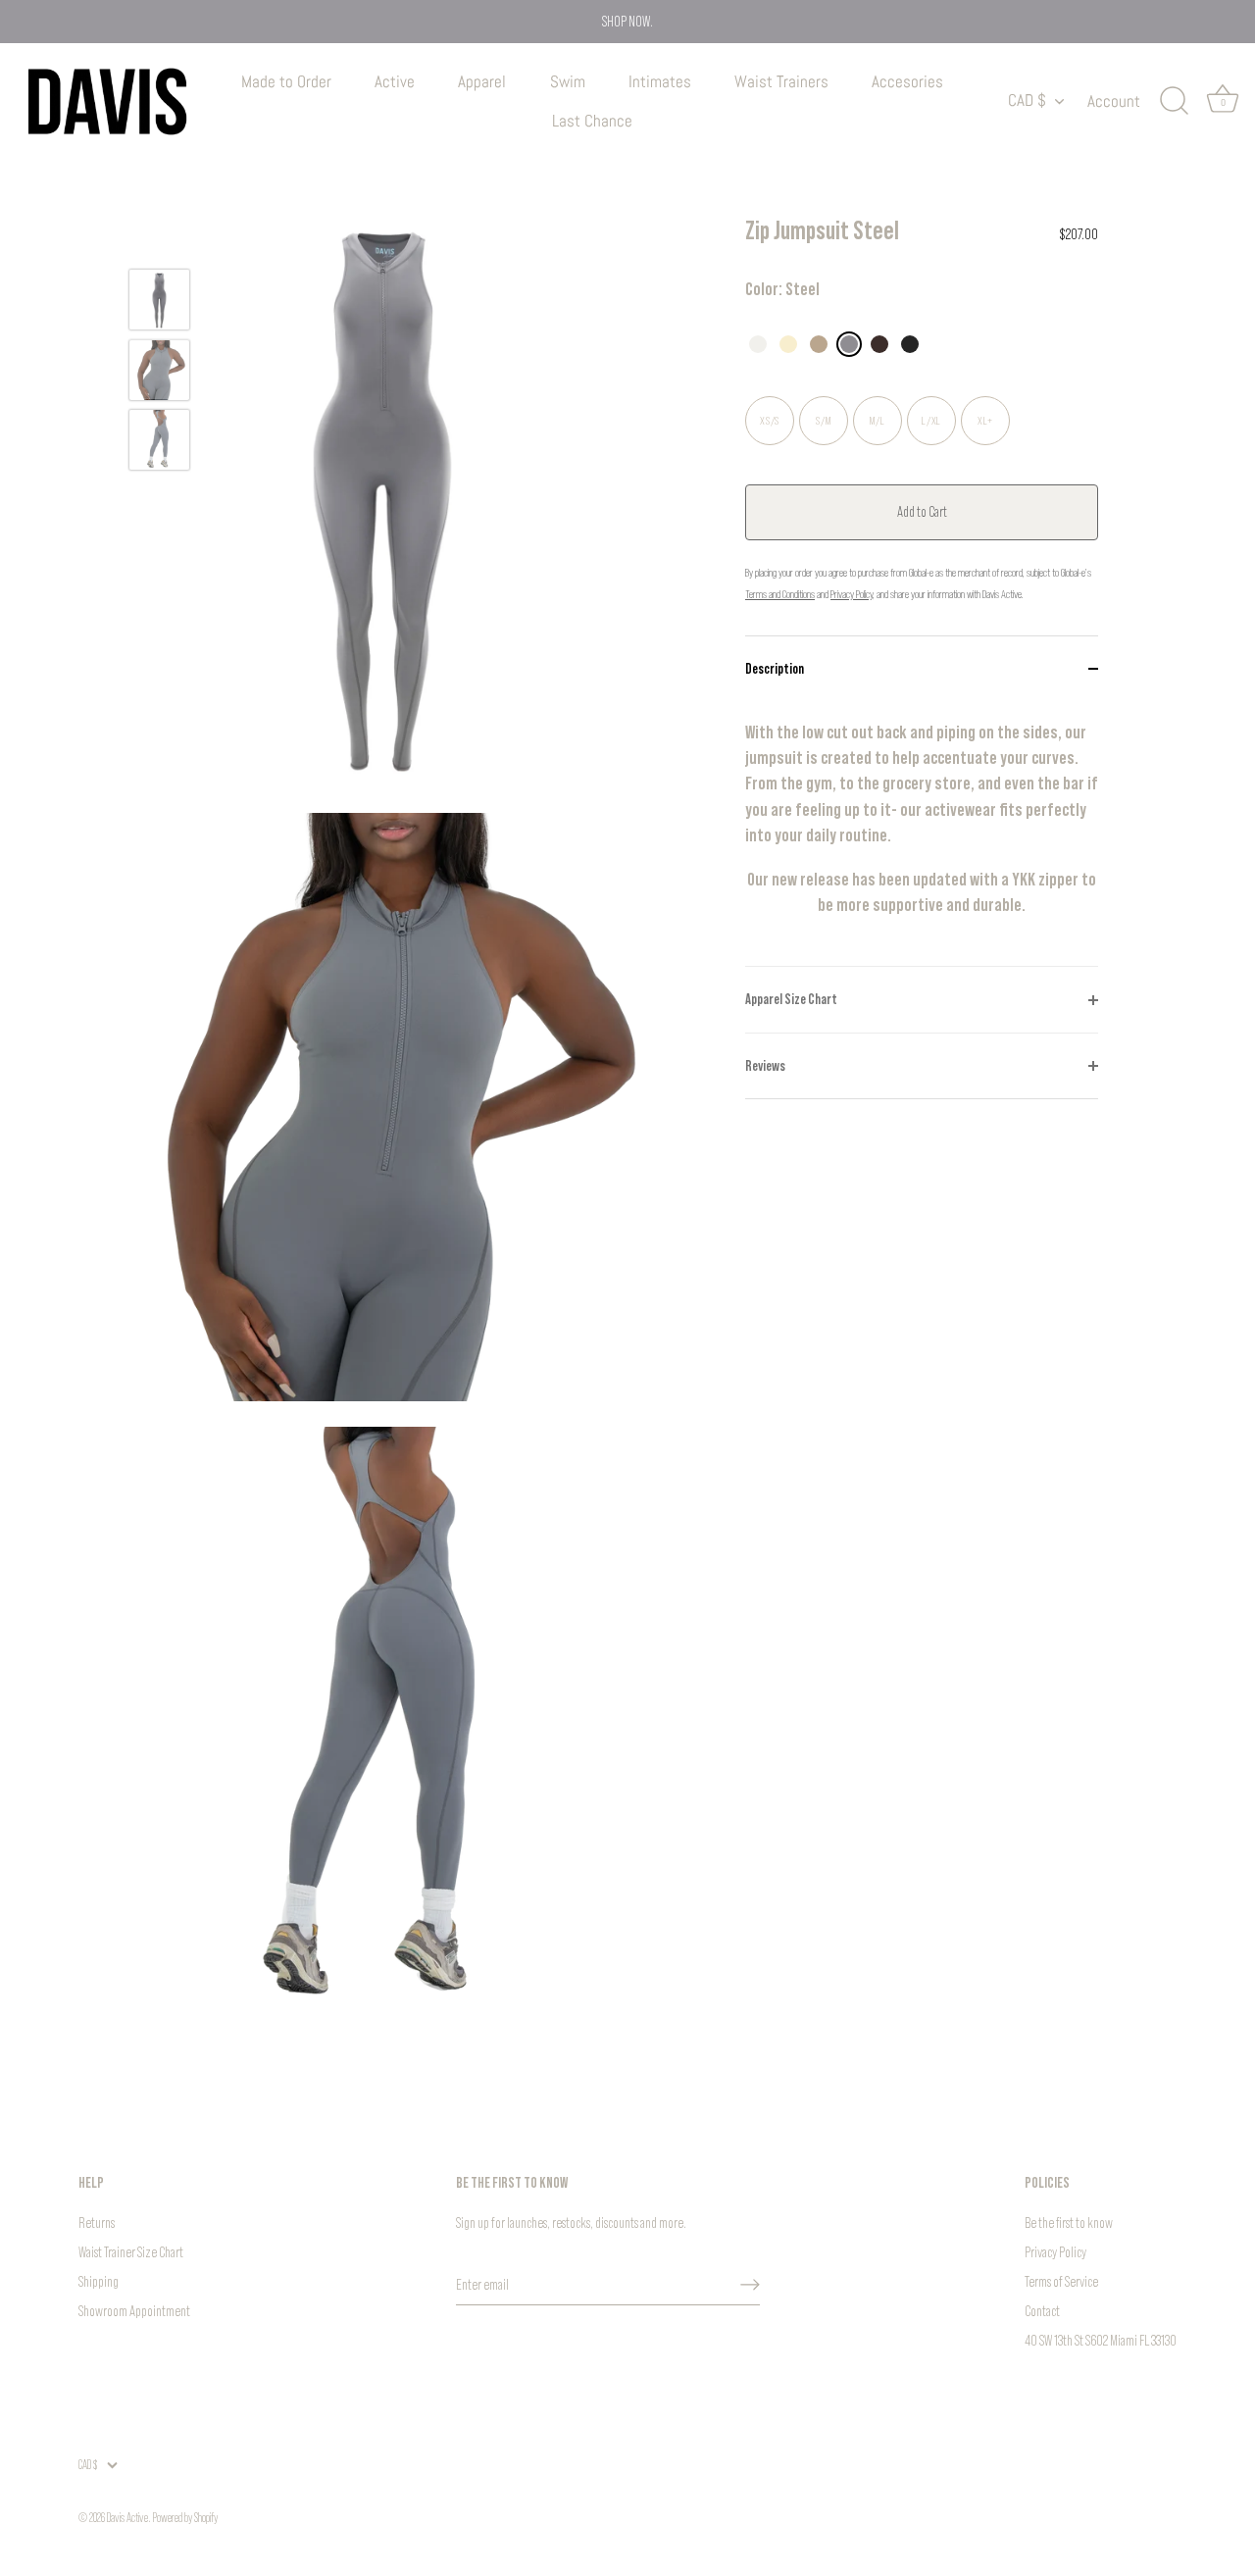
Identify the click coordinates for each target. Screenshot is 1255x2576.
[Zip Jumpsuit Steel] (159, 300)
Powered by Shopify (185, 2518)
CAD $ (1027, 101)
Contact (1042, 2311)
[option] (159, 303)
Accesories (907, 81)
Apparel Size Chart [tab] (791, 999)
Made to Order (286, 81)
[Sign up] (750, 2285)
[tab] (922, 833)
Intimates (660, 81)
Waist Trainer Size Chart (131, 2252)
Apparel (482, 81)
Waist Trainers (781, 81)
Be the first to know (1069, 2222)
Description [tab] (775, 668)
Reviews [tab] (765, 1065)
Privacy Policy (1055, 2252)
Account (1114, 101)
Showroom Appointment (134, 2311)
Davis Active (127, 2518)
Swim (568, 81)
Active (395, 81)
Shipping (99, 2281)
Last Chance (592, 121)
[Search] (1174, 101)
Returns (97, 2222)
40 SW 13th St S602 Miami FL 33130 (1101, 2340)
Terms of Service (1061, 2281)
